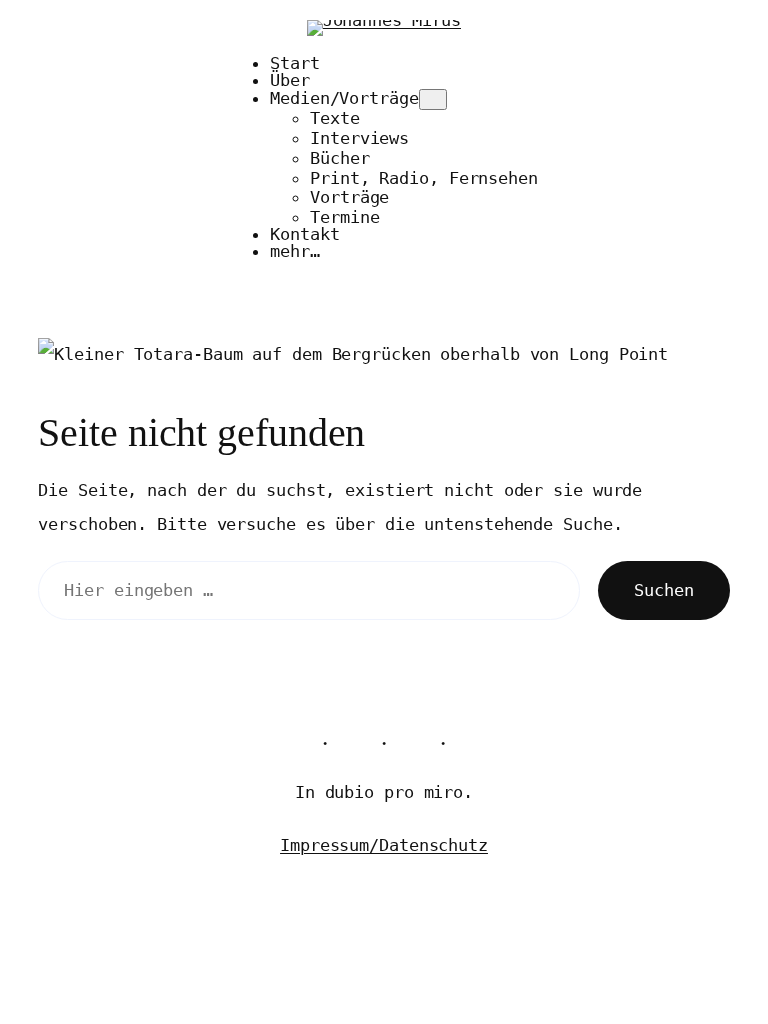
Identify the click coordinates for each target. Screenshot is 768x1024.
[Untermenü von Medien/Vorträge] (433, 99)
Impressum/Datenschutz (384, 845)
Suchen (663, 590)
